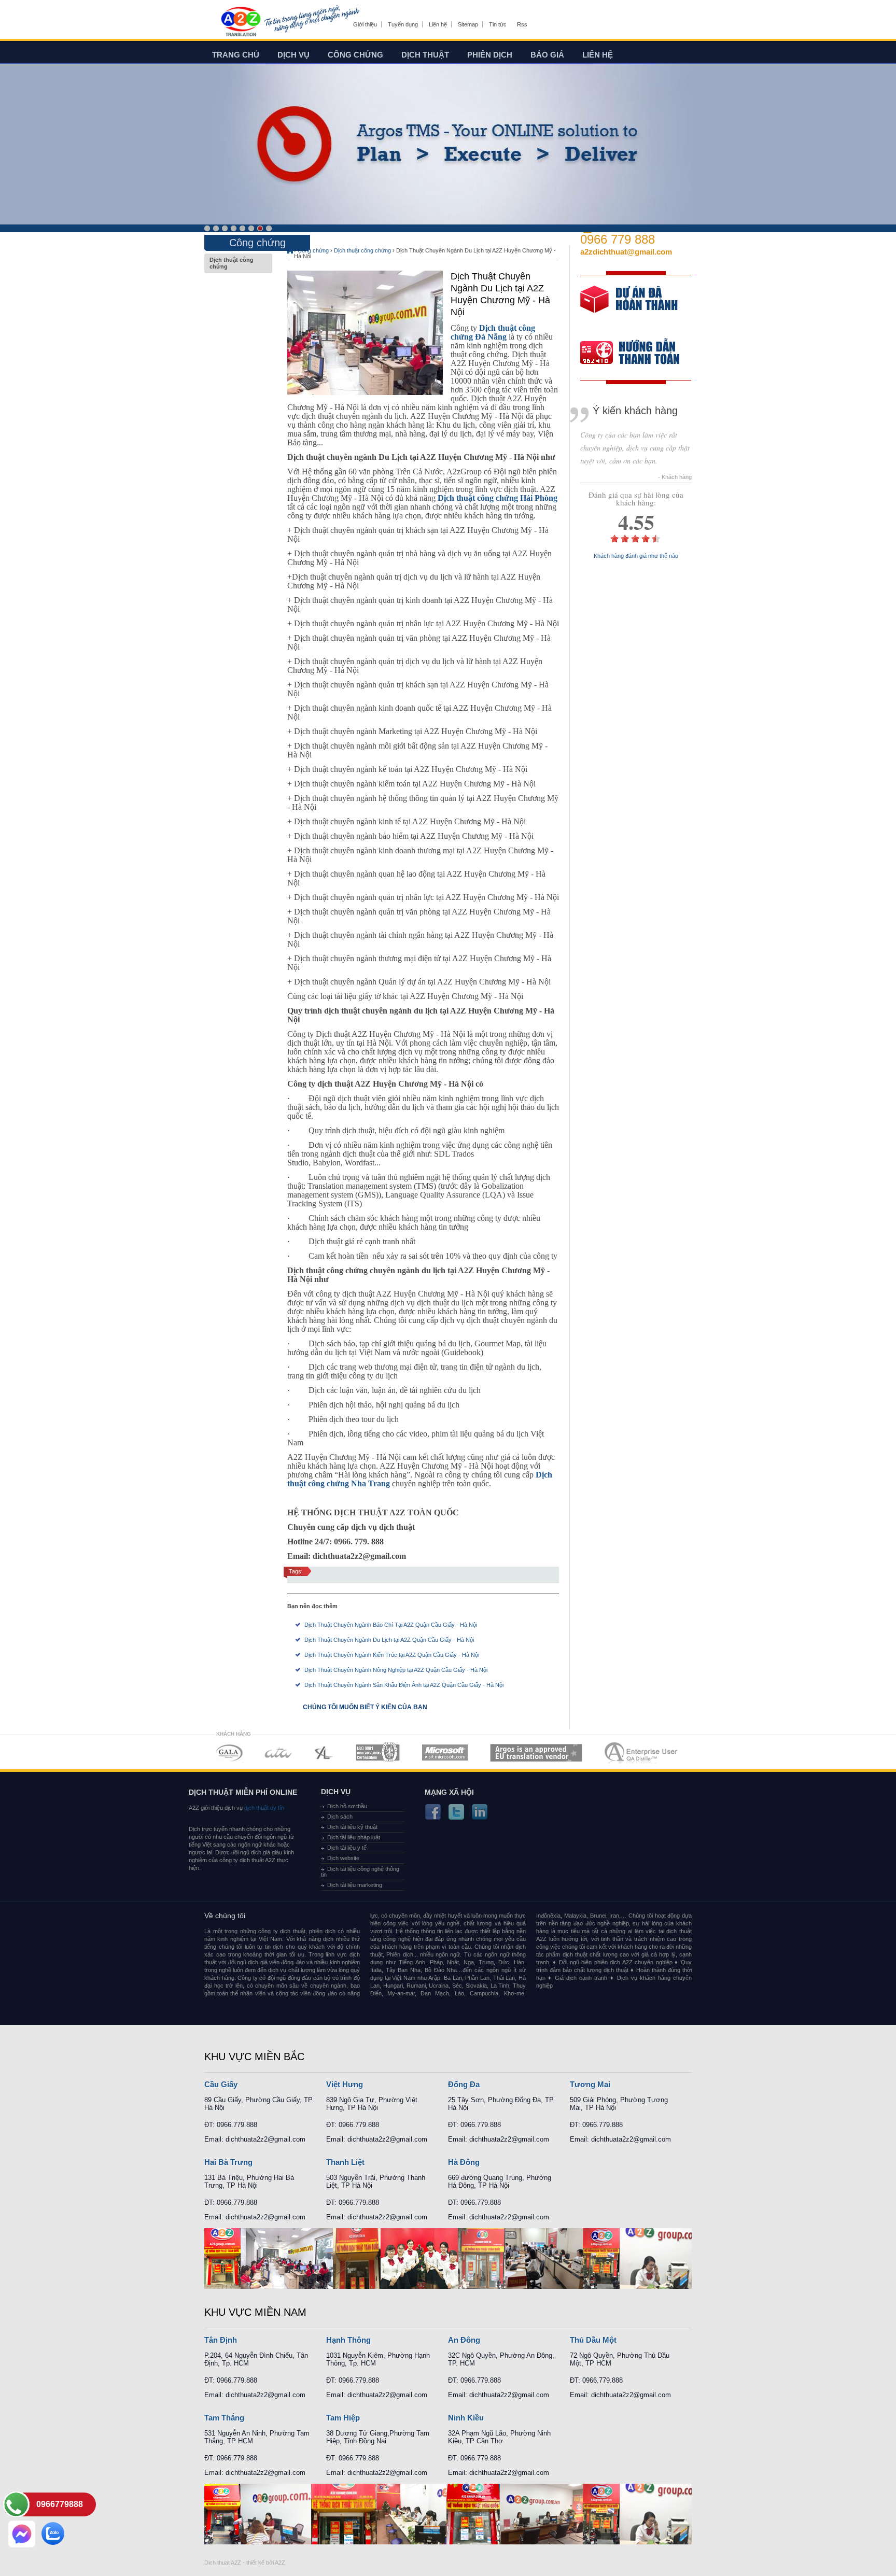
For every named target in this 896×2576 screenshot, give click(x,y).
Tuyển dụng (403, 24)
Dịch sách (340, 1817)
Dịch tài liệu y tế (347, 1848)
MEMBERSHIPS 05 (445, 1752)
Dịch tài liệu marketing (355, 1885)
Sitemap (468, 24)
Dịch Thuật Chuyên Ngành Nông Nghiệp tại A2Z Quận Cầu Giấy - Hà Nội (396, 1670)
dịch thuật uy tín (263, 1808)
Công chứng (355, 55)
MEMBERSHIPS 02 (278, 1752)
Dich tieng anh (240, 22)
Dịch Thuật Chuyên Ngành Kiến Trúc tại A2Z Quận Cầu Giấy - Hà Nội (392, 1655)
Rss (522, 24)
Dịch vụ (293, 55)
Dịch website (343, 1858)
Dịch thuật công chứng (232, 263)
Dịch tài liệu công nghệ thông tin (360, 1872)
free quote (629, 307)
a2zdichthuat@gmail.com (626, 252)
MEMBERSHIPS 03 (324, 1752)
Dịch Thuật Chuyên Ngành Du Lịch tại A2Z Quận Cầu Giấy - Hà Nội (389, 1640)
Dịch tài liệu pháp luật (354, 1837)
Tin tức (498, 24)
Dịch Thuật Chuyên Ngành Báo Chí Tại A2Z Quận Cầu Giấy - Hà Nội (391, 1625)
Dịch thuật (425, 55)
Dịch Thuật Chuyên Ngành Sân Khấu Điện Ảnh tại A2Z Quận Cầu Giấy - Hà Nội (404, 1685)
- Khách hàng (675, 477)
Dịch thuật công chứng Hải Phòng (498, 498)
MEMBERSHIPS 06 (536, 1752)
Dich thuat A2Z (223, 2563)
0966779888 (60, 2504)
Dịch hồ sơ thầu (347, 1806)
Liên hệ (438, 24)
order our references (638, 354)
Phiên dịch (490, 55)
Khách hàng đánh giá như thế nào (636, 556)
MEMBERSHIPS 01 (229, 1752)
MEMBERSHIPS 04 (378, 1752)
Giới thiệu (365, 24)
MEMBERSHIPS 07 (642, 1752)
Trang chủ (236, 55)
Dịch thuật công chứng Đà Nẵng (493, 332)
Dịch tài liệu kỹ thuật (352, 1827)
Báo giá (547, 55)
